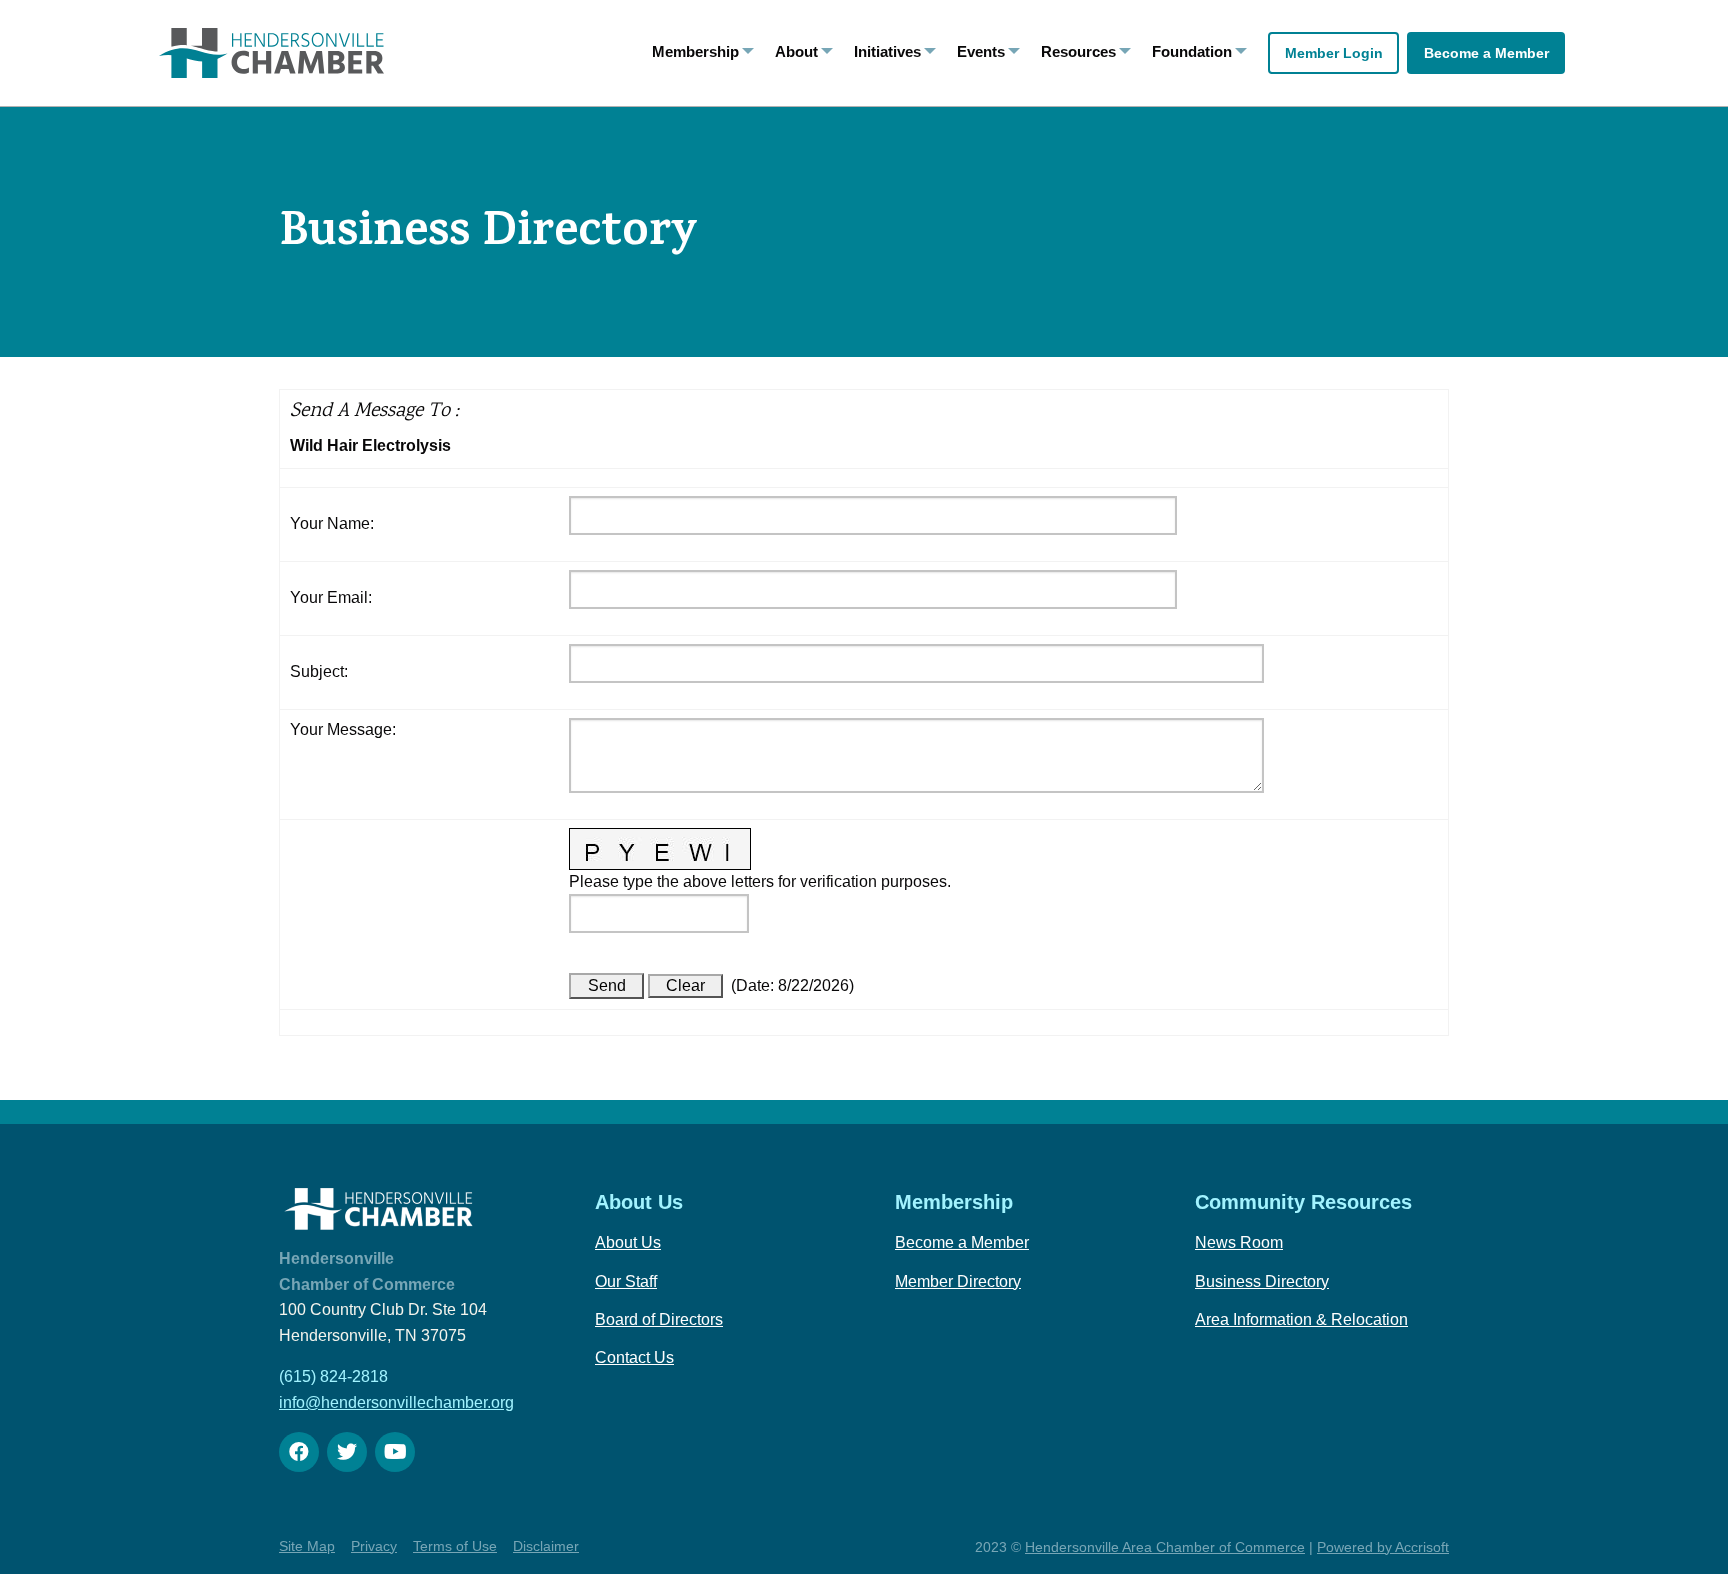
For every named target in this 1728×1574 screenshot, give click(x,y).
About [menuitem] (796, 51)
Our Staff (626, 1281)
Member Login (1334, 53)
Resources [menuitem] (1078, 51)
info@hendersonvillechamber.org (396, 1402)
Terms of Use (455, 1546)
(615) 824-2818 (333, 1376)
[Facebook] (299, 1452)
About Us (628, 1242)
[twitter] (347, 1452)
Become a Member (1486, 53)
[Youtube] (395, 1452)
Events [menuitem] (981, 51)
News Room (1239, 1242)
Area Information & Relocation (1301, 1319)
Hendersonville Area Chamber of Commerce (1165, 1547)
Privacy (374, 1546)
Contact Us (634, 1357)
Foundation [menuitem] (1192, 51)
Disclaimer (546, 1546)
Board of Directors (659, 1319)
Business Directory (1262, 1281)
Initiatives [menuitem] (887, 51)
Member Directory (958, 1281)
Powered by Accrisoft (1383, 1547)
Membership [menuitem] (695, 51)
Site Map (307, 1546)
